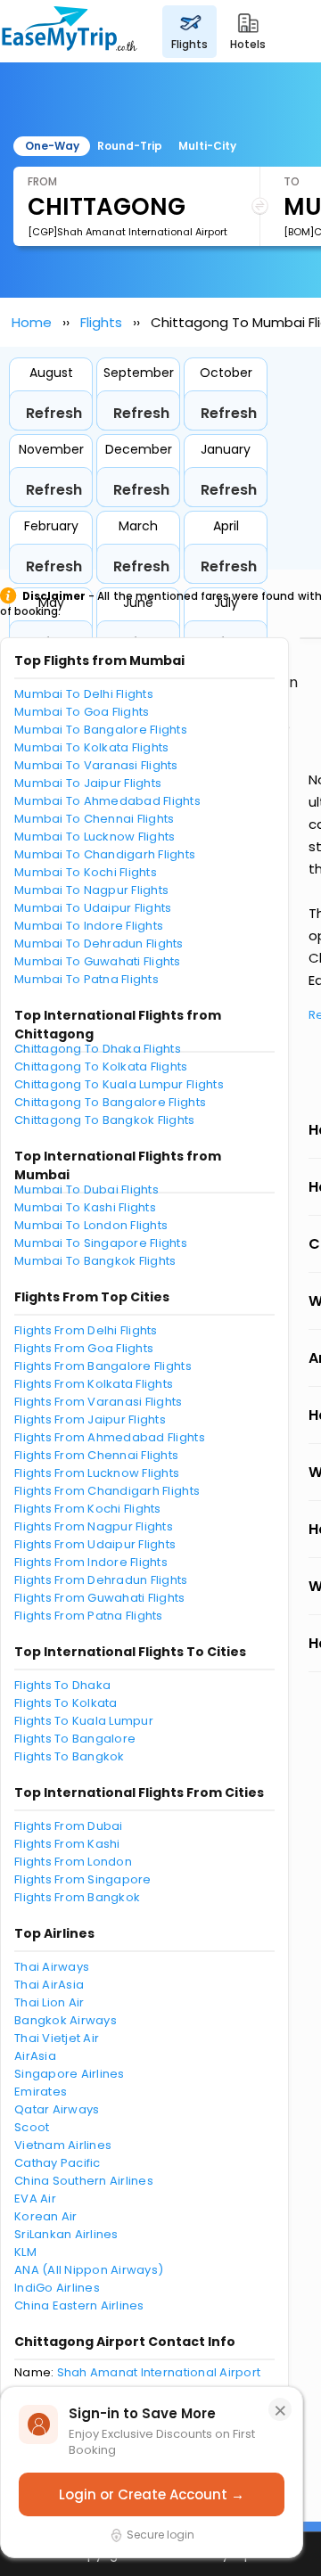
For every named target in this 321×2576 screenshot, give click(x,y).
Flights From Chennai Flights (96, 1455)
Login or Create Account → (152, 2494)
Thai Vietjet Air (57, 2038)
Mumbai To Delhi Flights (84, 694)
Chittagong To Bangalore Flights (110, 1102)
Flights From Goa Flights (84, 1348)
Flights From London (73, 1862)
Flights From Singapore (83, 1879)
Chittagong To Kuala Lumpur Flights (119, 1084)
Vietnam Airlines (63, 2145)
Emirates (41, 2092)
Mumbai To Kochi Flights (86, 872)
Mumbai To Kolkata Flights (92, 747)
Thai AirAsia (49, 1985)
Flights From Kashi (67, 1844)
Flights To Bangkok (70, 1756)
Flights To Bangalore (75, 1739)
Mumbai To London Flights (91, 1225)
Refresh (54, 413)
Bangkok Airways (66, 2020)
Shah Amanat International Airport (159, 2372)
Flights (101, 322)
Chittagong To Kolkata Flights (101, 1066)
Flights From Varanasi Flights (99, 1402)
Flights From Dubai (69, 1826)
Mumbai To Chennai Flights (95, 819)
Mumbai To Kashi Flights (85, 1207)
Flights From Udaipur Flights (95, 1544)
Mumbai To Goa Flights (82, 712)
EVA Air (35, 2199)
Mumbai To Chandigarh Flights (105, 854)
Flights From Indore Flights (91, 1562)
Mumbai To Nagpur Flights (91, 890)
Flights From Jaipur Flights (90, 1419)
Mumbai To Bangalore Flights (101, 730)
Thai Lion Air (49, 2002)
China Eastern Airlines (79, 2305)
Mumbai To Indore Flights (89, 926)
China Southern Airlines (84, 2181)
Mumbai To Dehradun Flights (99, 943)
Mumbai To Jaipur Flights (88, 783)
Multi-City (207, 146)
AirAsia (35, 2056)
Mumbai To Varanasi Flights (96, 765)
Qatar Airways (57, 2109)
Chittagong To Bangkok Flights (105, 1120)
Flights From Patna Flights (89, 1616)
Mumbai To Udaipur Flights (93, 908)
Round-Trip (130, 146)
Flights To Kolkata (66, 1703)
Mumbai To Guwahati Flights (98, 961)
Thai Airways (52, 1967)
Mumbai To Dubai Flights (86, 1190)
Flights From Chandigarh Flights (107, 1491)
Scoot (32, 2127)
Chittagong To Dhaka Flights (98, 1049)
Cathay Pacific (58, 2163)
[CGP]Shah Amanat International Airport (128, 232)
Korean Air (46, 2216)
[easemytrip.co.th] (70, 31)
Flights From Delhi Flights (86, 1330)
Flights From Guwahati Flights (100, 1598)
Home (32, 322)
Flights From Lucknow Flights (97, 1473)
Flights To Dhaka (62, 1685)
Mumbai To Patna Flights (86, 979)
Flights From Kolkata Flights (94, 1384)
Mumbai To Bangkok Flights (95, 1261)
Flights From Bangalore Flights (103, 1366)
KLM (25, 2252)
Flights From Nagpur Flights (94, 1526)
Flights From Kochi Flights (88, 1509)
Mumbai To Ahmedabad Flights (107, 801)
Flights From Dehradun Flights (101, 1580)
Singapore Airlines (70, 2074)
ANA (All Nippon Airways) (89, 2270)
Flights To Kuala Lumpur (84, 1721)
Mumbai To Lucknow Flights (95, 837)
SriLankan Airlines (66, 2234)
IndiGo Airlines (57, 2288)
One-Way (52, 146)
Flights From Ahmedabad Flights (110, 1437)
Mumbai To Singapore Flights (101, 1243)
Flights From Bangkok (77, 1897)
